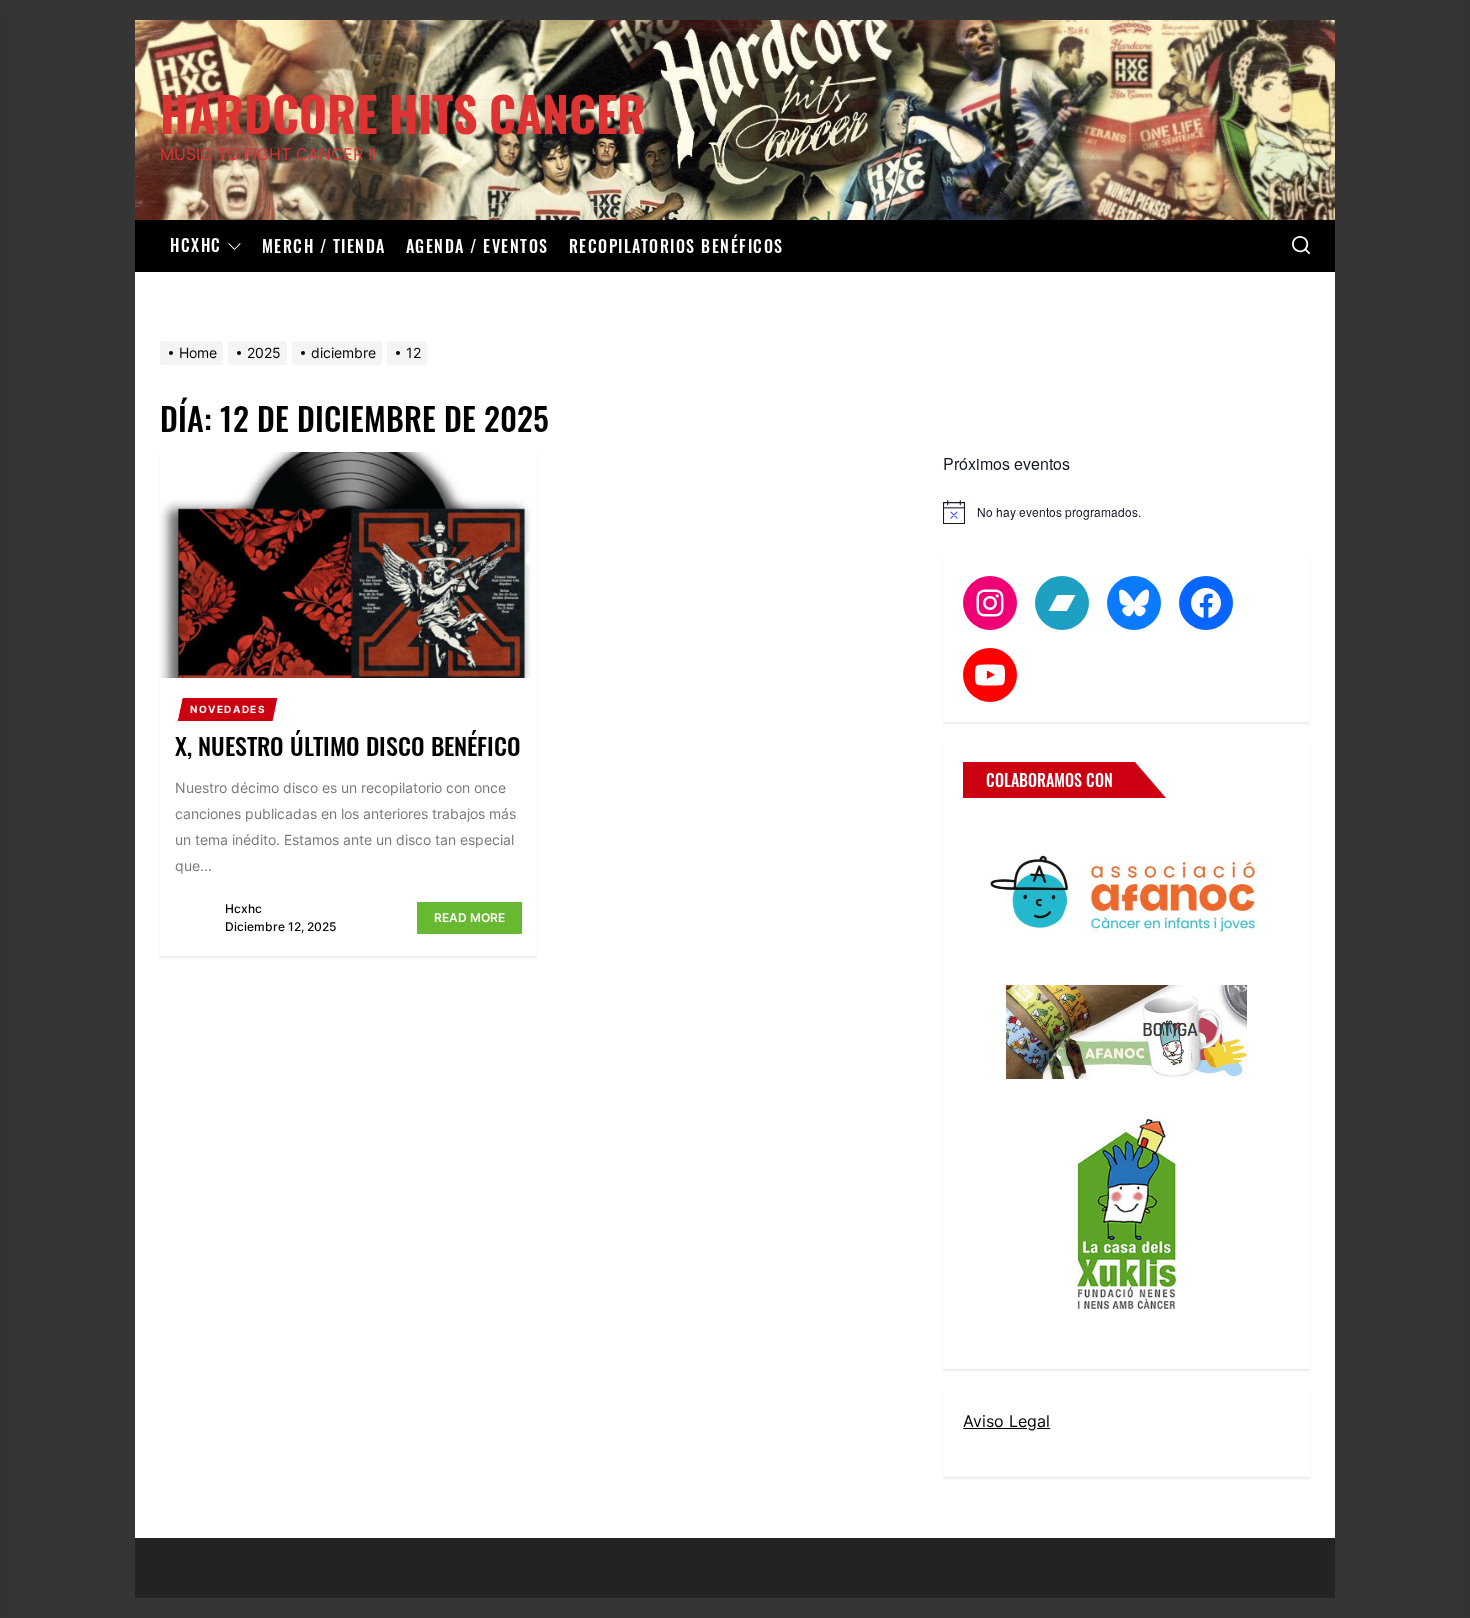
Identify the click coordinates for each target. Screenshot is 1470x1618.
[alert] (1126, 512)
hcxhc (243, 908)
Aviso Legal (1006, 1421)
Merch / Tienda (324, 246)
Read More (469, 917)
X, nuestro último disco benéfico (348, 745)
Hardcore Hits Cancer (403, 109)
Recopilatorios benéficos (676, 246)
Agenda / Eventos (477, 246)
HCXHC (196, 246)
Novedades (228, 709)
